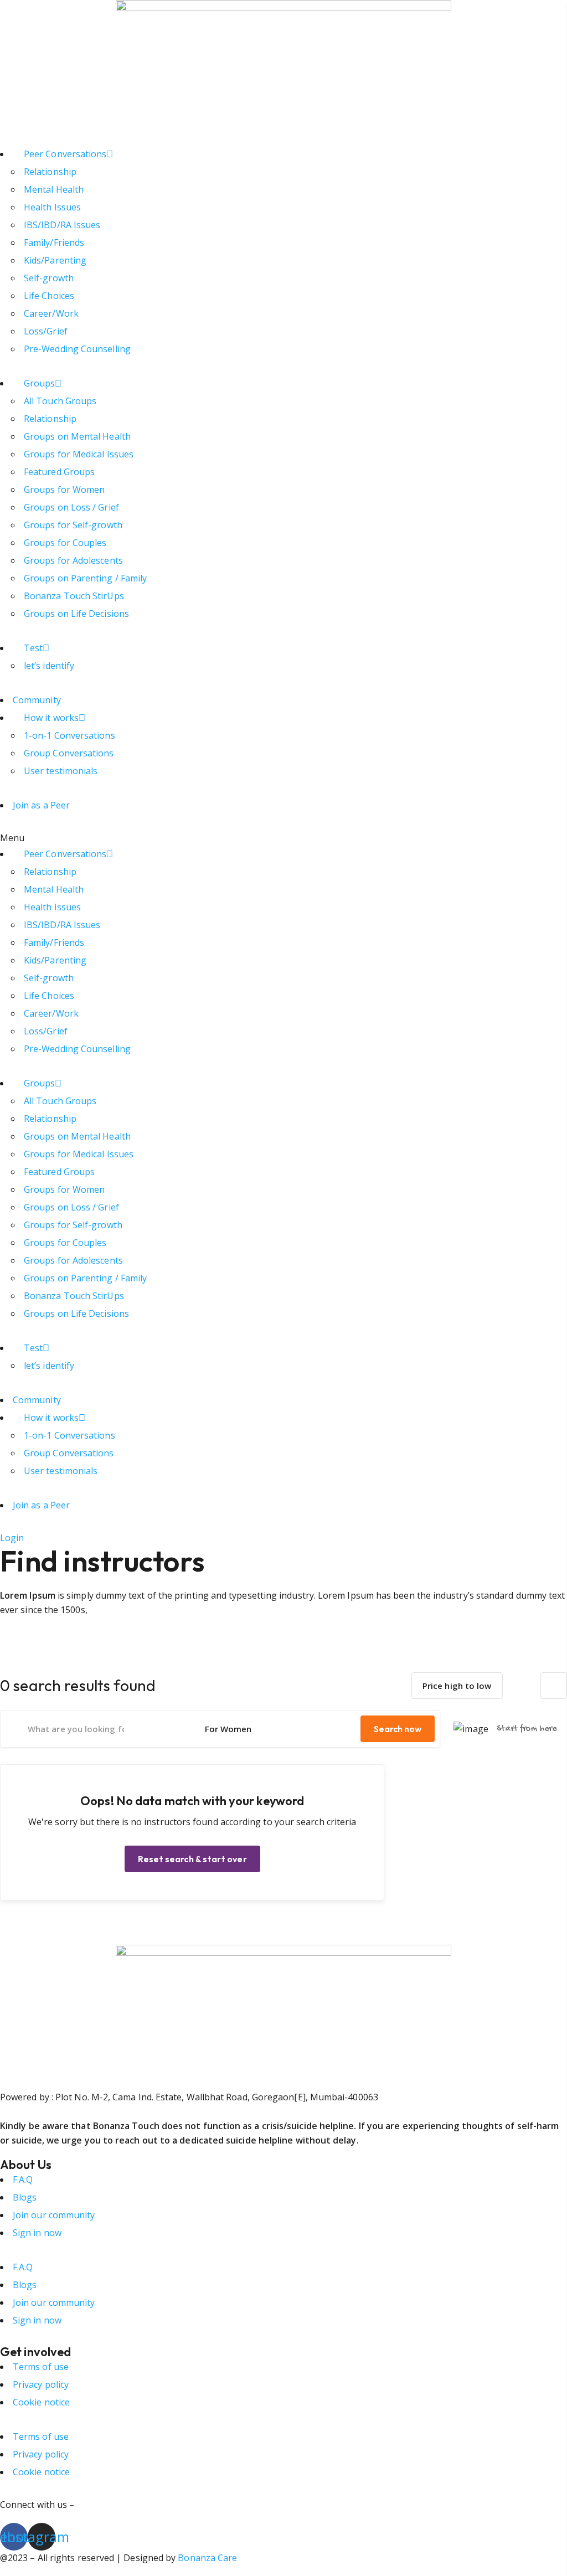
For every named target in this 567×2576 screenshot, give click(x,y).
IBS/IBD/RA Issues (62, 225)
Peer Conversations (65, 154)
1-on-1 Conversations (69, 735)
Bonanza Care (207, 2558)
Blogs (25, 2197)
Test (33, 648)
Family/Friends (54, 243)
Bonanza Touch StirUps (74, 596)
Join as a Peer (41, 805)
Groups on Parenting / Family (85, 578)
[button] (283, 838)
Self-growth (49, 278)
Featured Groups (59, 472)
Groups (39, 383)
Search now (398, 1729)
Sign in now (37, 2233)
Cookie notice (41, 2402)
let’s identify (49, 666)
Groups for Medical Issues (79, 454)
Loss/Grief (46, 331)
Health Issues (52, 207)
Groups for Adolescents (73, 560)
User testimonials (61, 771)
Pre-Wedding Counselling (77, 349)
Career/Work (51, 313)
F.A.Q (23, 2180)
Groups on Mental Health (77, 436)
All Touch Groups (60, 401)
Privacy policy (41, 2384)
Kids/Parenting (55, 260)
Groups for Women (64, 490)
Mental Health (54, 189)
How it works (51, 718)
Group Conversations (69, 753)
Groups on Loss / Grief (71, 507)
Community (37, 700)
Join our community (54, 2215)
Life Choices (49, 296)
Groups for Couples (65, 543)
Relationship (50, 172)
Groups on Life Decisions (76, 614)
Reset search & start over (192, 1859)
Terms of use (41, 2367)
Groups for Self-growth (73, 525)
